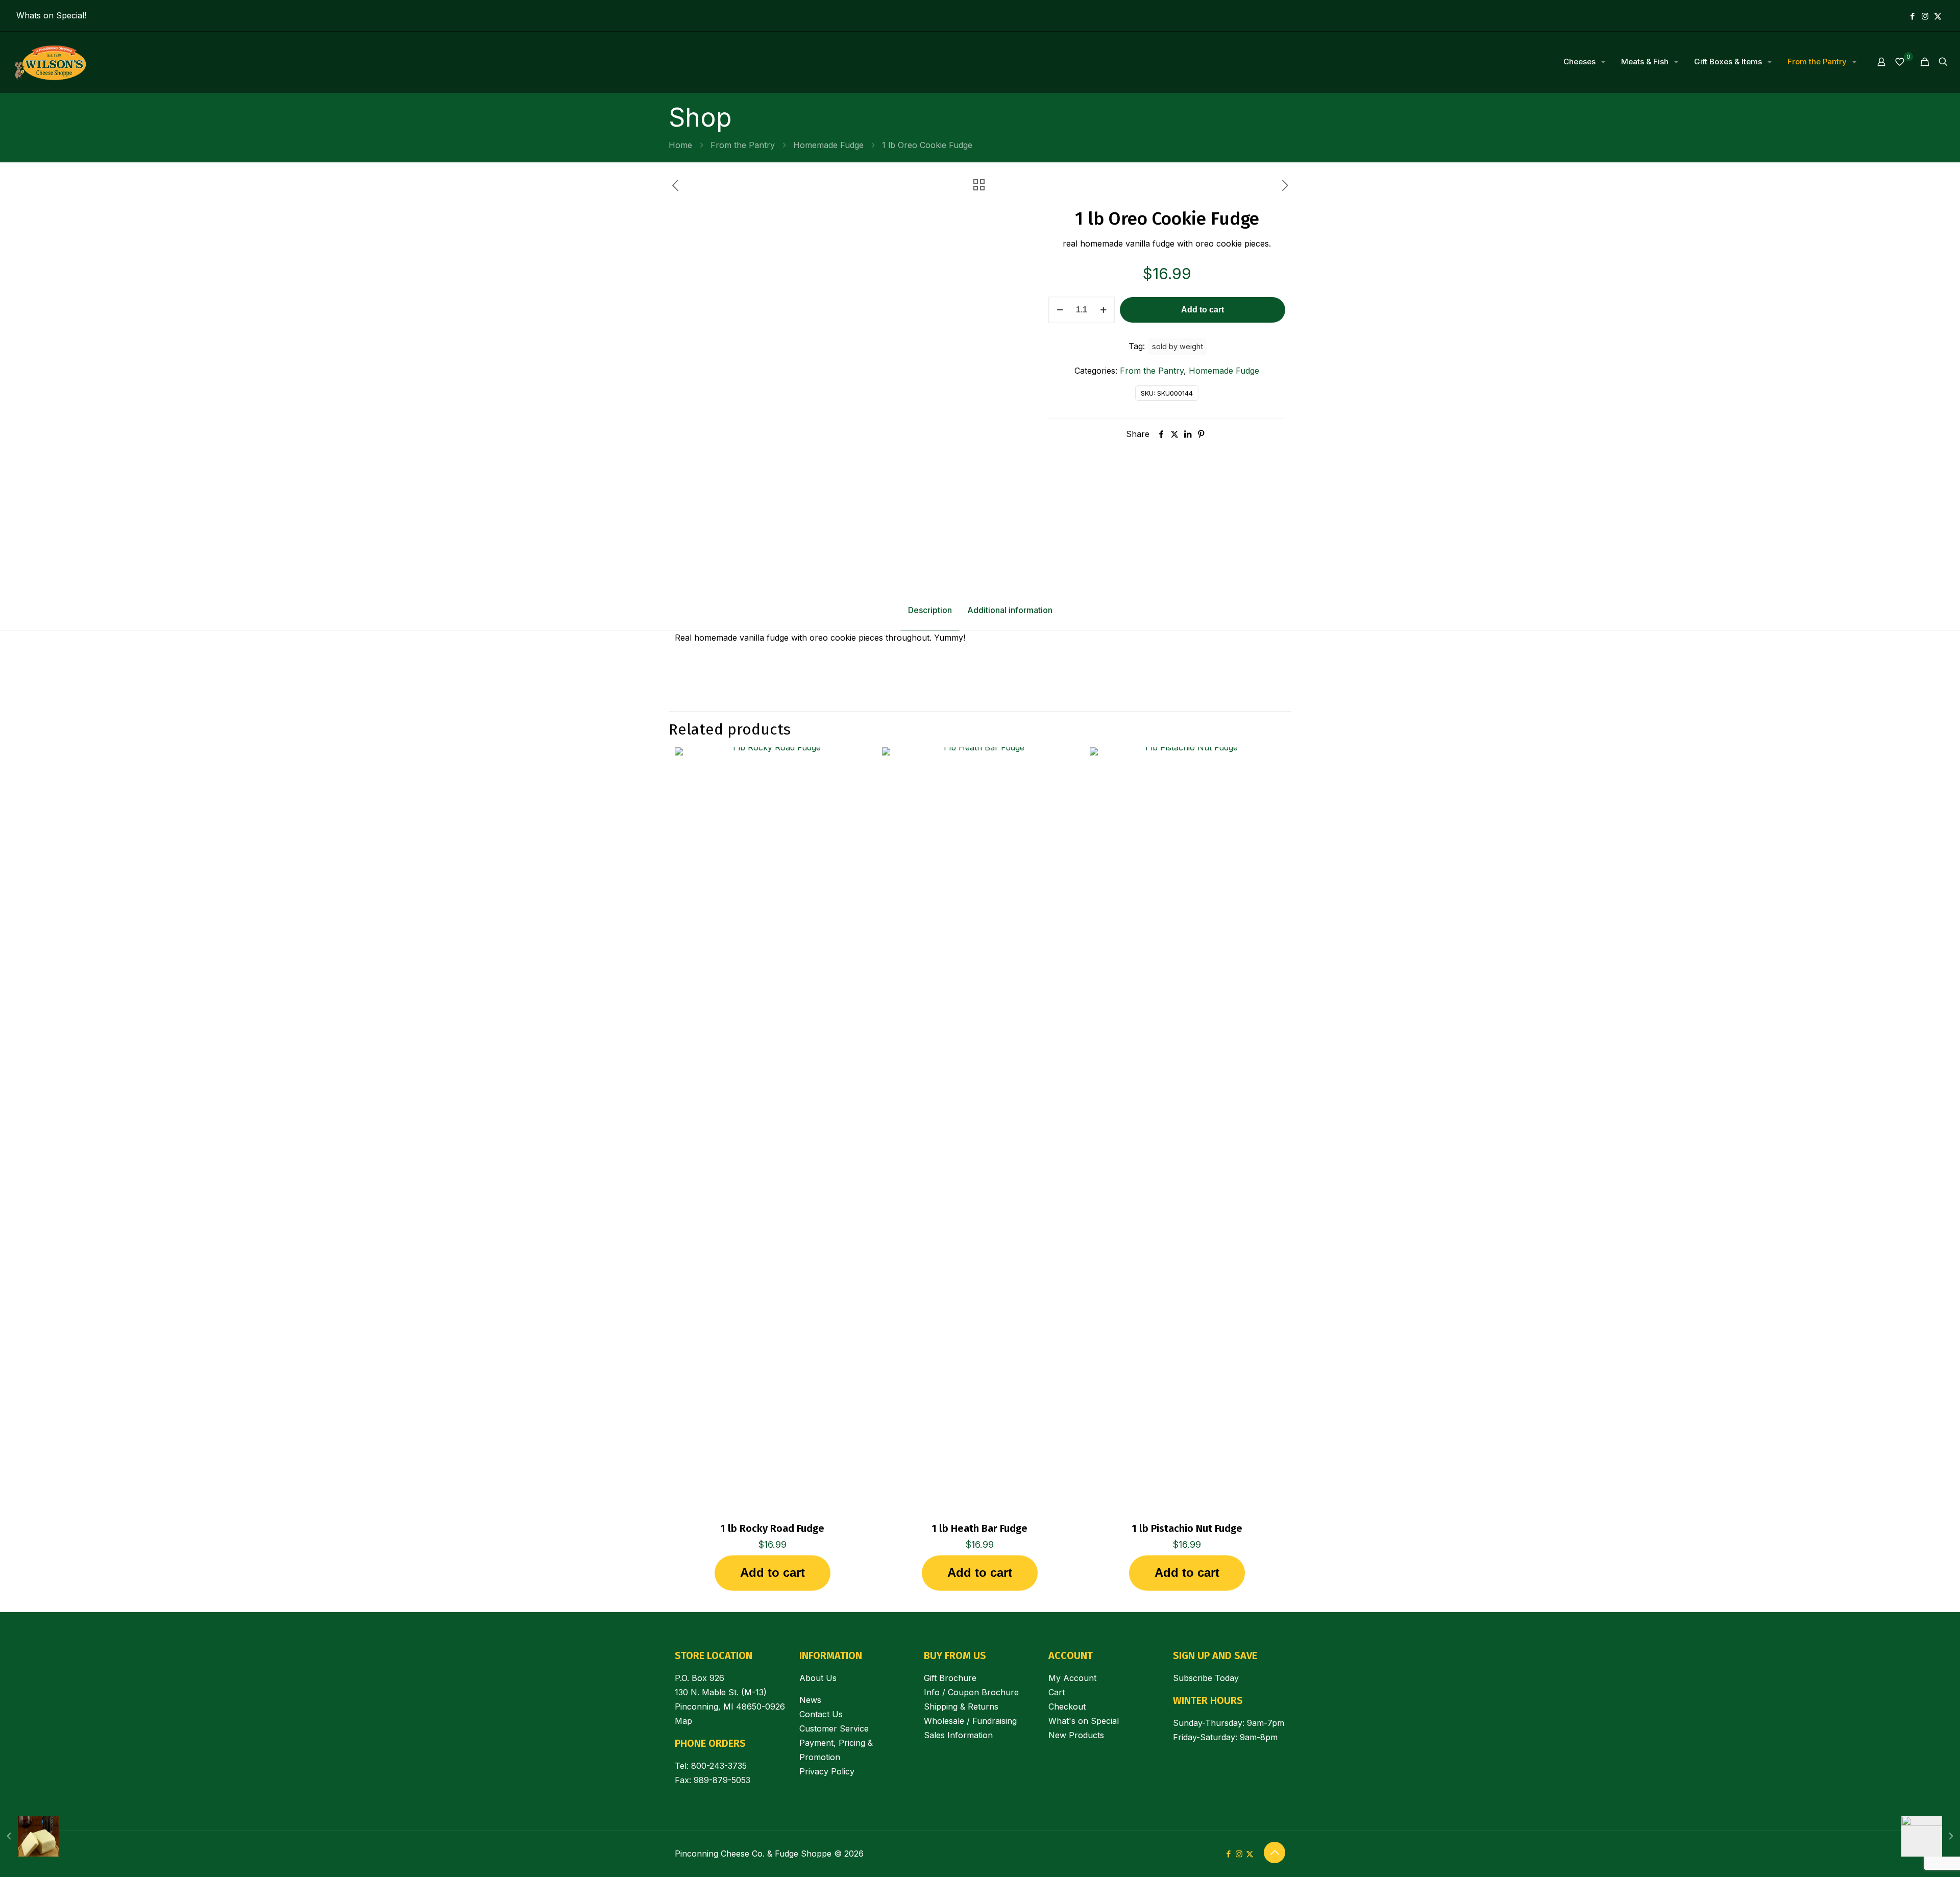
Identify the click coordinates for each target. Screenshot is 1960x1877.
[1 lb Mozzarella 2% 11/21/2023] (29, 1836)
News (810, 1700)
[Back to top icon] (1275, 1852)
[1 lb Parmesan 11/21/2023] (1931, 1836)
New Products (1076, 1735)
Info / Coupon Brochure (971, 1692)
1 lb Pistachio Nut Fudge (1187, 1528)
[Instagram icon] (1925, 16)
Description (930, 610)
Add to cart (1203, 310)
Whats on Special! (51, 15)
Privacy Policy (827, 1771)
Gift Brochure (950, 1678)
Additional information (1010, 610)
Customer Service (834, 1728)
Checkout (1067, 1707)
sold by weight (1178, 346)
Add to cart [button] (773, 1573)
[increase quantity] (1103, 310)
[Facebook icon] (1912, 16)
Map (683, 1721)
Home (680, 145)
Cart (1057, 1692)
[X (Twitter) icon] (1938, 16)
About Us (818, 1678)
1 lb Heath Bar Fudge (979, 1528)
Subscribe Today (1206, 1678)
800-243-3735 (719, 1766)
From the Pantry (743, 145)
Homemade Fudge (828, 145)
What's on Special (1084, 1721)
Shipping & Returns (961, 1707)
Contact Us (821, 1714)
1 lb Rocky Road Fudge (772, 1528)
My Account (1072, 1678)
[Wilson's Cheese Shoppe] (50, 62)
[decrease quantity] (1060, 310)
